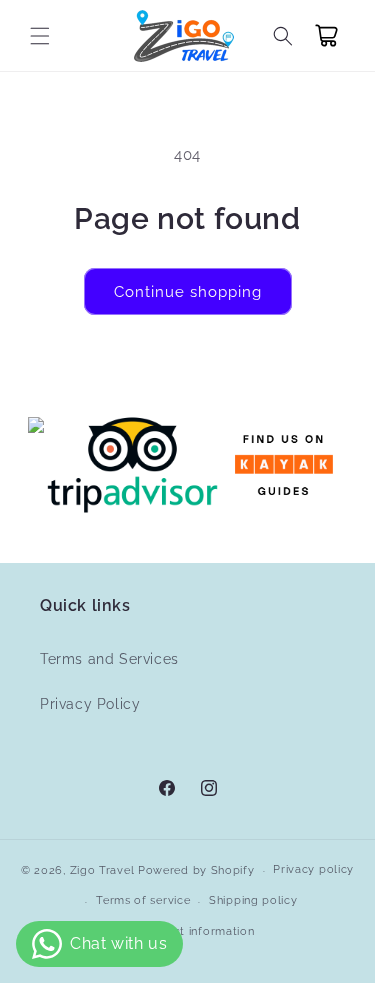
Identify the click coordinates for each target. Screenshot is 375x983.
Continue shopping (188, 292)
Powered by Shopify (196, 870)
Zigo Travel (102, 870)
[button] (40, 36)
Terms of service (143, 900)
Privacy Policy (90, 704)
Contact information (196, 931)
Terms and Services (109, 659)
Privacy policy (313, 869)
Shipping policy (253, 900)
